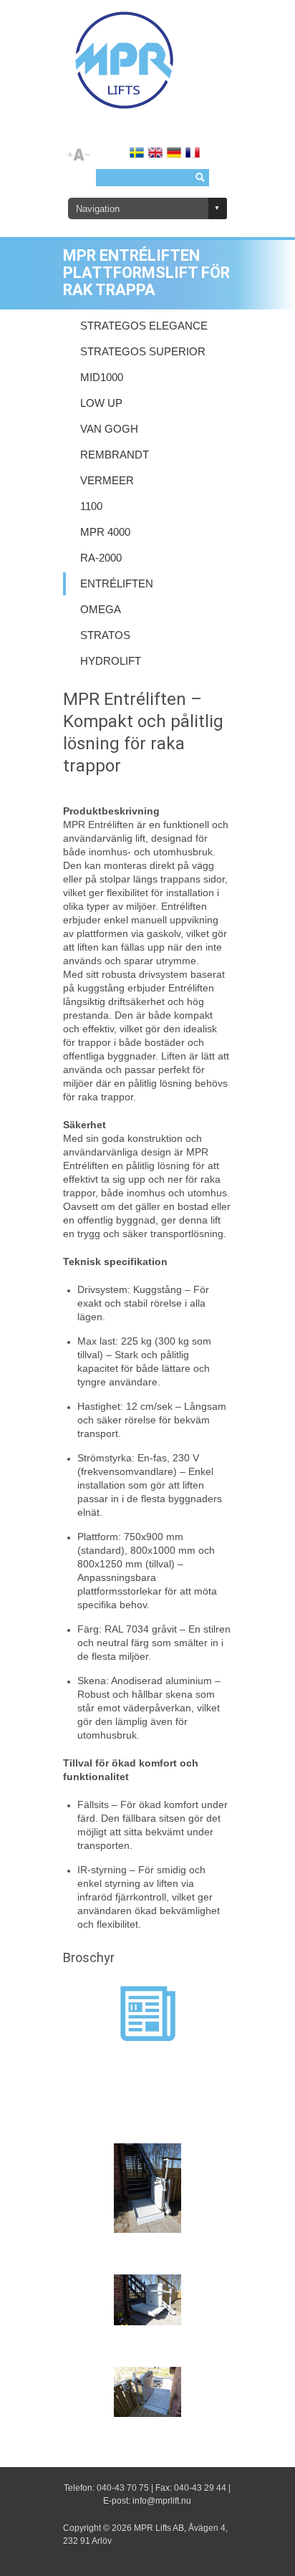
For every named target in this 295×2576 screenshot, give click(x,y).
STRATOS (105, 635)
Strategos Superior (143, 352)
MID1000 (102, 378)
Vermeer (107, 481)
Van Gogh (109, 429)
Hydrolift (111, 661)
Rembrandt (115, 455)
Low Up (101, 403)
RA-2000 (101, 558)
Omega (101, 610)
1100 (91, 506)
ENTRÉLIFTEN (117, 584)
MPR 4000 (105, 532)
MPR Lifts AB (159, 2528)
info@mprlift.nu (162, 2501)
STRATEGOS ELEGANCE (144, 326)
